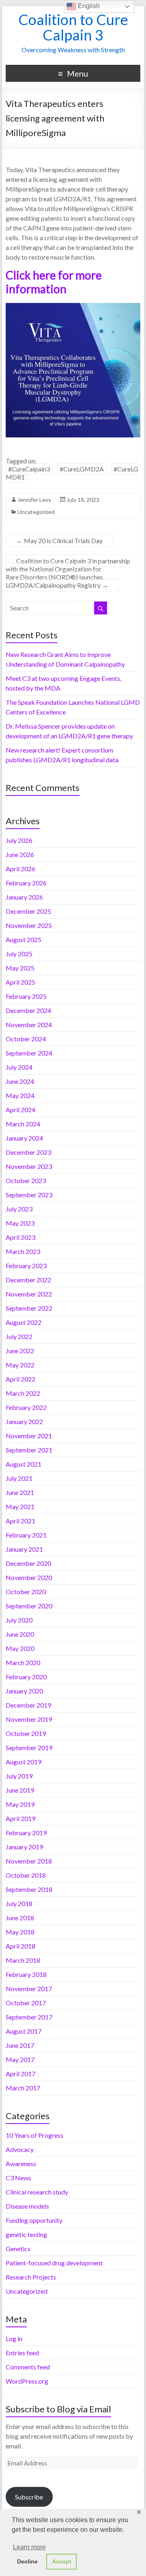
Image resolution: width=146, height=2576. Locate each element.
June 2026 (20, 854)
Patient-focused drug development (54, 2263)
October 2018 (26, 1875)
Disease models (27, 2206)
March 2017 (23, 2088)
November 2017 (29, 1989)
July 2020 (19, 1620)
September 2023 (29, 1195)
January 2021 (24, 1549)
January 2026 (24, 897)
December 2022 (28, 1280)
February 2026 (26, 883)
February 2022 (26, 1407)
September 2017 (29, 2017)
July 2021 (19, 1478)
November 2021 (29, 1436)
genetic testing (26, 2234)
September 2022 (29, 1308)
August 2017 (24, 2031)
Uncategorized (36, 512)
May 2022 (20, 1365)
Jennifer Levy (34, 500)
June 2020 (20, 1634)
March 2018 (23, 1960)
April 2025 (20, 982)
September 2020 (29, 1606)
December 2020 (28, 1563)
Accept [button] (62, 2561)
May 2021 (20, 1507)
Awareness (21, 2163)
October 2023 (26, 1180)
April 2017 (20, 2074)
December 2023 (28, 1152)
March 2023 (23, 1251)
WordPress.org (27, 2381)
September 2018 (29, 1889)
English (88, 6)
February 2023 (26, 1266)
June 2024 (20, 1081)
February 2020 (26, 1677)
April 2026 (20, 869)
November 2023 (29, 1166)
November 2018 (29, 1861)
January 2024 (24, 1138)
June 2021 (20, 1492)
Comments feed (28, 2367)
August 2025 (24, 939)
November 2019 (29, 1719)
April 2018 (20, 1946)
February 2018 (26, 1974)
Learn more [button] (29, 2547)
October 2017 (26, 2003)
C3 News (18, 2178)
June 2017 (20, 2045)
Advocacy (20, 2149)
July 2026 (19, 840)
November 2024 (29, 1025)
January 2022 (24, 1421)
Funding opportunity (34, 2220)
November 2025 (29, 925)
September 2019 (29, 1748)
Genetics (18, 2249)
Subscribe (29, 2497)
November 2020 (29, 1577)
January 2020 (24, 1691)
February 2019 (26, 1833)
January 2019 (24, 1847)
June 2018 (20, 1918)
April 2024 (20, 1110)
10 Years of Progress (34, 2135)
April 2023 (20, 1237)
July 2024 (19, 1067)
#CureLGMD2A (82, 469)
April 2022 (20, 1379)
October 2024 (26, 1039)
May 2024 (20, 1095)
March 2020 (23, 1662)
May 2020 (20, 1648)
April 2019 (20, 1818)
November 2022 (29, 1294)
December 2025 (28, 911)
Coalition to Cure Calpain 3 (73, 27)
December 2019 (28, 1705)
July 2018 (19, 1903)
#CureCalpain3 (29, 469)
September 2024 (29, 1053)
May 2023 (20, 1223)
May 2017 (20, 2059)
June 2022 (20, 1351)
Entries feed (22, 2353)
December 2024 (28, 1010)
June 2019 (20, 1790)
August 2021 (24, 1464)
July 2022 (19, 1336)
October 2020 (26, 1592)
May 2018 (20, 1932)
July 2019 (19, 1776)
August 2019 (24, 1762)
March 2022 (23, 1393)
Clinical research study (37, 2192)
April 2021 (20, 1521)
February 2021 (26, 1535)
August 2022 (24, 1322)
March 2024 (23, 1124)
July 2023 (19, 1209)
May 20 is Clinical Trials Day (59, 541)
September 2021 (29, 1450)
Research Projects (31, 2277)
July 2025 (19, 954)
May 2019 (20, 1804)
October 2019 (26, 1733)
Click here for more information (54, 282)
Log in (14, 2338)
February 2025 (26, 996)
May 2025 (20, 968)
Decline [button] (27, 2561)
